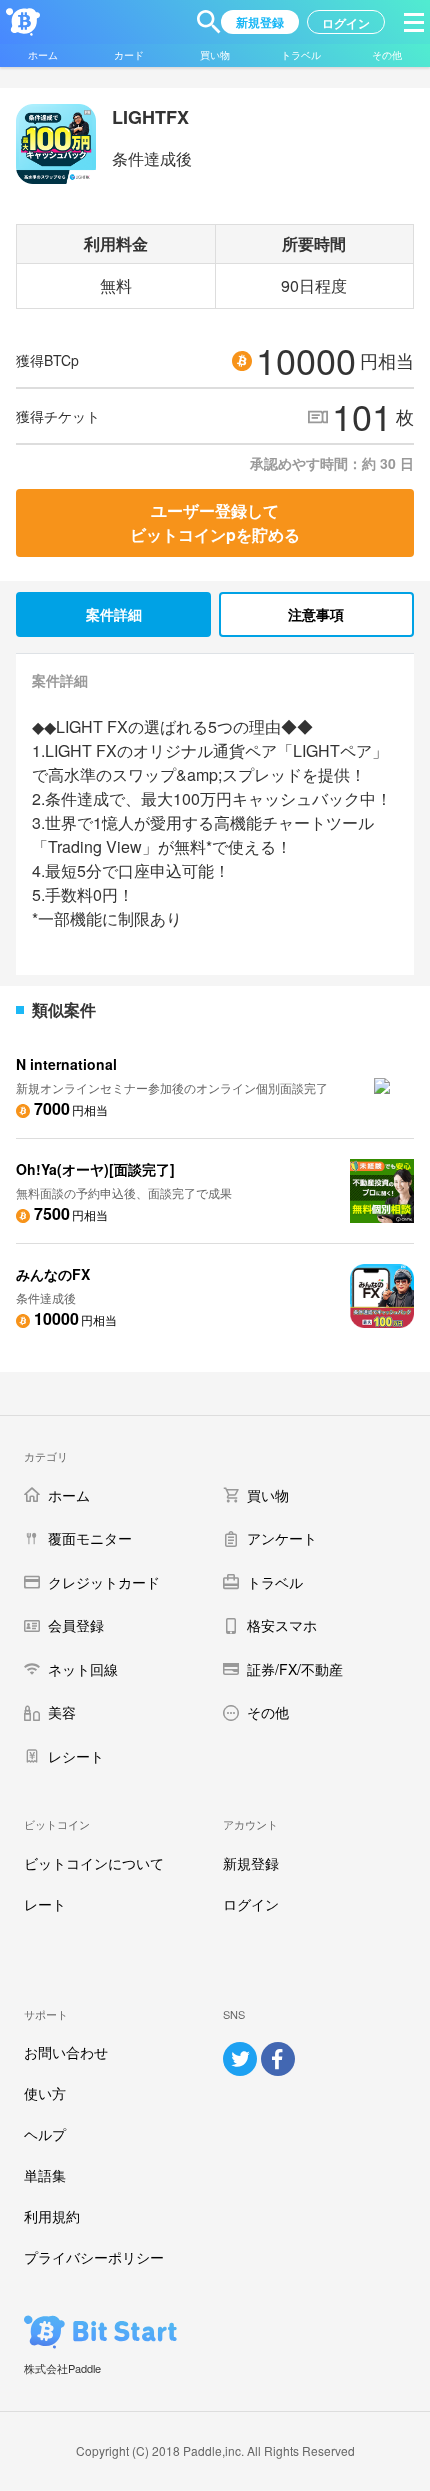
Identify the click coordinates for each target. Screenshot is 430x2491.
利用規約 (52, 2216)
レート (45, 1904)
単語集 (45, 2175)
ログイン (251, 1904)
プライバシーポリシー (94, 2257)
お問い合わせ (66, 2052)
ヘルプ (45, 2134)
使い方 (45, 2093)
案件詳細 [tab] (114, 614)
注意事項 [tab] (316, 614)
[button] (209, 22)
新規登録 (251, 1863)
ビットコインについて (94, 1863)
